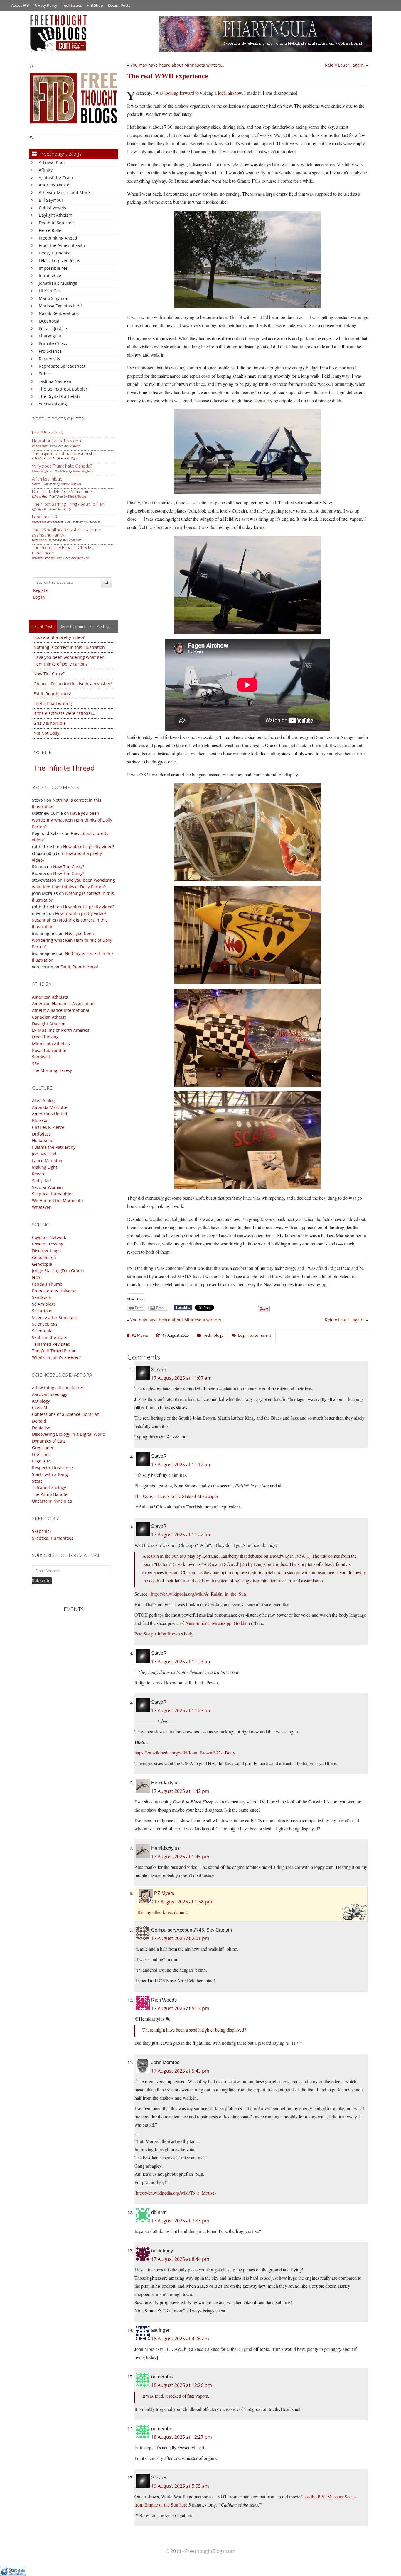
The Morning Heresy (52, 1070)
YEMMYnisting (53, 404)
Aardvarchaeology (50, 1394)
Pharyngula (50, 336)
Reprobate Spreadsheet (62, 366)
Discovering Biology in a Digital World (69, 1434)
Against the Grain (56, 178)
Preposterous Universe (54, 1291)
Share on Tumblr (183, 1308)
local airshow (230, 93)
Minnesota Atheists (51, 1044)
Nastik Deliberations (59, 313)
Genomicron (44, 1257)
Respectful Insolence (52, 1468)
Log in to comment (255, 1335)
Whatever (41, 1207)
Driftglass (41, 1134)
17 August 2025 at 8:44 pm (180, 2259)
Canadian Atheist (49, 1017)
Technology (213, 1335)
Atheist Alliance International (61, 1010)
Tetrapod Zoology (49, 1488)
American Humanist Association (63, 1003)
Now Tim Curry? (49, 674)
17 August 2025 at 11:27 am (181, 1710)
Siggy (74, 458)
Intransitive (50, 275)
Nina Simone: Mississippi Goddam (218, 1623)
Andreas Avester (55, 185)
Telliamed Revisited (51, 1344)
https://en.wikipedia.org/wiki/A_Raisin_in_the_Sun (198, 1594)
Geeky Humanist (55, 253)
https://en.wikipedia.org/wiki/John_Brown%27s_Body (185, 1753)
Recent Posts (119, 5)
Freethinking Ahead (58, 238)
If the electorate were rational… (64, 713)
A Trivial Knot (52, 162)
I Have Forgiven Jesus (59, 261)
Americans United (50, 1114)
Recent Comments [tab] (76, 626)
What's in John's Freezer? (56, 1357)
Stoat (37, 1481)
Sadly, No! (42, 1181)
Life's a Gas (50, 291)
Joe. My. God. (45, 1154)
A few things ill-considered (58, 1388)
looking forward (179, 93)
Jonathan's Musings (58, 283)
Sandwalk (41, 1057)
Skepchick (42, 1531)
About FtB (20, 5)
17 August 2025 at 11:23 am (181, 1662)
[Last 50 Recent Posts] (48, 432)
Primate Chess (53, 343)
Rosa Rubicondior (49, 1050)
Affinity (46, 170)
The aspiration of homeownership (64, 453)
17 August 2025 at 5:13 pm (180, 2008)
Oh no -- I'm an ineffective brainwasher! (73, 684)
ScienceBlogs (45, 1324)
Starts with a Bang (50, 1474)
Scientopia (42, 1331)
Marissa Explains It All (60, 306)
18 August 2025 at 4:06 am (180, 2339)
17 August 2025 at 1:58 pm (183, 1902)
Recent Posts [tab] (43, 626)
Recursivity (49, 359)
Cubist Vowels (52, 208)
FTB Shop (95, 5)
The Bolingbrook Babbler (63, 389)
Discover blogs (46, 1251)
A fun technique (47, 479)
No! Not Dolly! (47, 733)
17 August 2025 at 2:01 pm (180, 1938)
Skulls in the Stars (50, 1337)
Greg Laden (43, 1448)
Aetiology (41, 1401)
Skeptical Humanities (53, 1194)
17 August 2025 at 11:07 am (181, 1378)
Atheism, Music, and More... (66, 192)
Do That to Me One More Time (62, 491)
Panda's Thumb (47, 1284)
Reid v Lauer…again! (345, 65)
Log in (39, 597)
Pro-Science (50, 351)
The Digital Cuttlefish (59, 396)
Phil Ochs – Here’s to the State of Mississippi (176, 1496)
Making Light (45, 1167)
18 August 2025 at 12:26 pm (182, 2385)
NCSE (37, 1277)
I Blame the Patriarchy (54, 1147)
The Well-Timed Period (54, 1351)
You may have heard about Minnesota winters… (177, 65)
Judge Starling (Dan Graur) (58, 1271)
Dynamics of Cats (49, 1441)
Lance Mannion (47, 1161)
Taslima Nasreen (55, 381)
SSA (36, 1064)
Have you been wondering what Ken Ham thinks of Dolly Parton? (72, 820)
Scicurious (42, 1311)
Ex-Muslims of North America (61, 1030)
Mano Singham (54, 298)
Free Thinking (45, 1037)
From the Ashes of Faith (62, 245)
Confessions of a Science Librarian (66, 1414)
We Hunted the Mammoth (58, 1200)
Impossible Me (53, 268)
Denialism (42, 1428)
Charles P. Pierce (48, 1127)
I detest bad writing (53, 704)
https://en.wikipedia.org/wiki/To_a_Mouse (175, 2193)
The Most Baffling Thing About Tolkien (68, 504)
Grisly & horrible (50, 723)
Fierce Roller (51, 230)
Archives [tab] (105, 626)
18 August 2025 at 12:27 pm (182, 2437)
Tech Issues (72, 5)
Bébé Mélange (77, 496)
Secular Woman (47, 1187)
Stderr (45, 374)
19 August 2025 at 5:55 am (180, 2486)
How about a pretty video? (57, 441)
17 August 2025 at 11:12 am (181, 1465)
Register (41, 590)
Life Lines (41, 1454)
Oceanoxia (49, 321)
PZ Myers (74, 446)
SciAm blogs (44, 1304)
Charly (67, 509)
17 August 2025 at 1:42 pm (180, 1791)
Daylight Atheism (55, 215)
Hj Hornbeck (92, 522)
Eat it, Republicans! (52, 694)
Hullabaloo (43, 1140)
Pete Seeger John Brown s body (164, 1634)
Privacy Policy (45, 5)
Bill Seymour (51, 200)
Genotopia (42, 1264)
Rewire (39, 1174)
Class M (40, 1407)
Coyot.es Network (49, 1237)
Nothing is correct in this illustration (69, 647)
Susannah (42, 920)
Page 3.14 (41, 1461)
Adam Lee (82, 558)
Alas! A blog (43, 1101)
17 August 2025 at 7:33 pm (180, 2221)
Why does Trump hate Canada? (62, 466)
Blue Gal (40, 1120)
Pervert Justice (53, 329)
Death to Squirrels (57, 223)
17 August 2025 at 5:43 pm (180, 2071)
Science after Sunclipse (55, 1317)
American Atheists (50, 997)
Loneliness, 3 (44, 517)
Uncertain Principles (52, 1501)
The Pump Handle (50, 1494)
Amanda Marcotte (50, 1107)
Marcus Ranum (71, 484)
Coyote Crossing (48, 1244)
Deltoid (39, 1421)
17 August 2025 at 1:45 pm (180, 1857)
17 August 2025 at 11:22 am (181, 1535)
